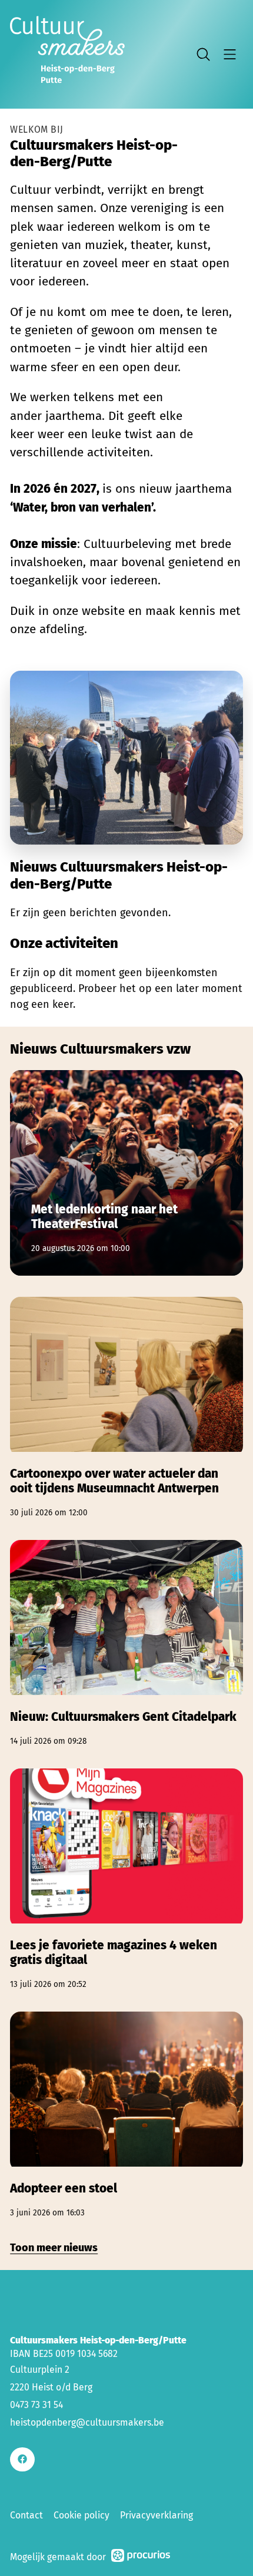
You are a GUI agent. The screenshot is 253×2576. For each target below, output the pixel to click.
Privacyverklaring (157, 2515)
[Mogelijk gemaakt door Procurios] (141, 2557)
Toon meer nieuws (54, 2248)
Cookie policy (81, 2515)
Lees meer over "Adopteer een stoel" (126, 2115)
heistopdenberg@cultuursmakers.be (87, 2422)
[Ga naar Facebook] (22, 2459)
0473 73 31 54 (36, 2405)
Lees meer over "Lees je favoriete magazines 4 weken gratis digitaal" (126, 1879)
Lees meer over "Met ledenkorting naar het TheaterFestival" (126, 1173)
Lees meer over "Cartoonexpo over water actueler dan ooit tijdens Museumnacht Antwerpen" (126, 1408)
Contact (26, 2515)
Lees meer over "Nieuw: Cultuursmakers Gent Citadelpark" (126, 1644)
